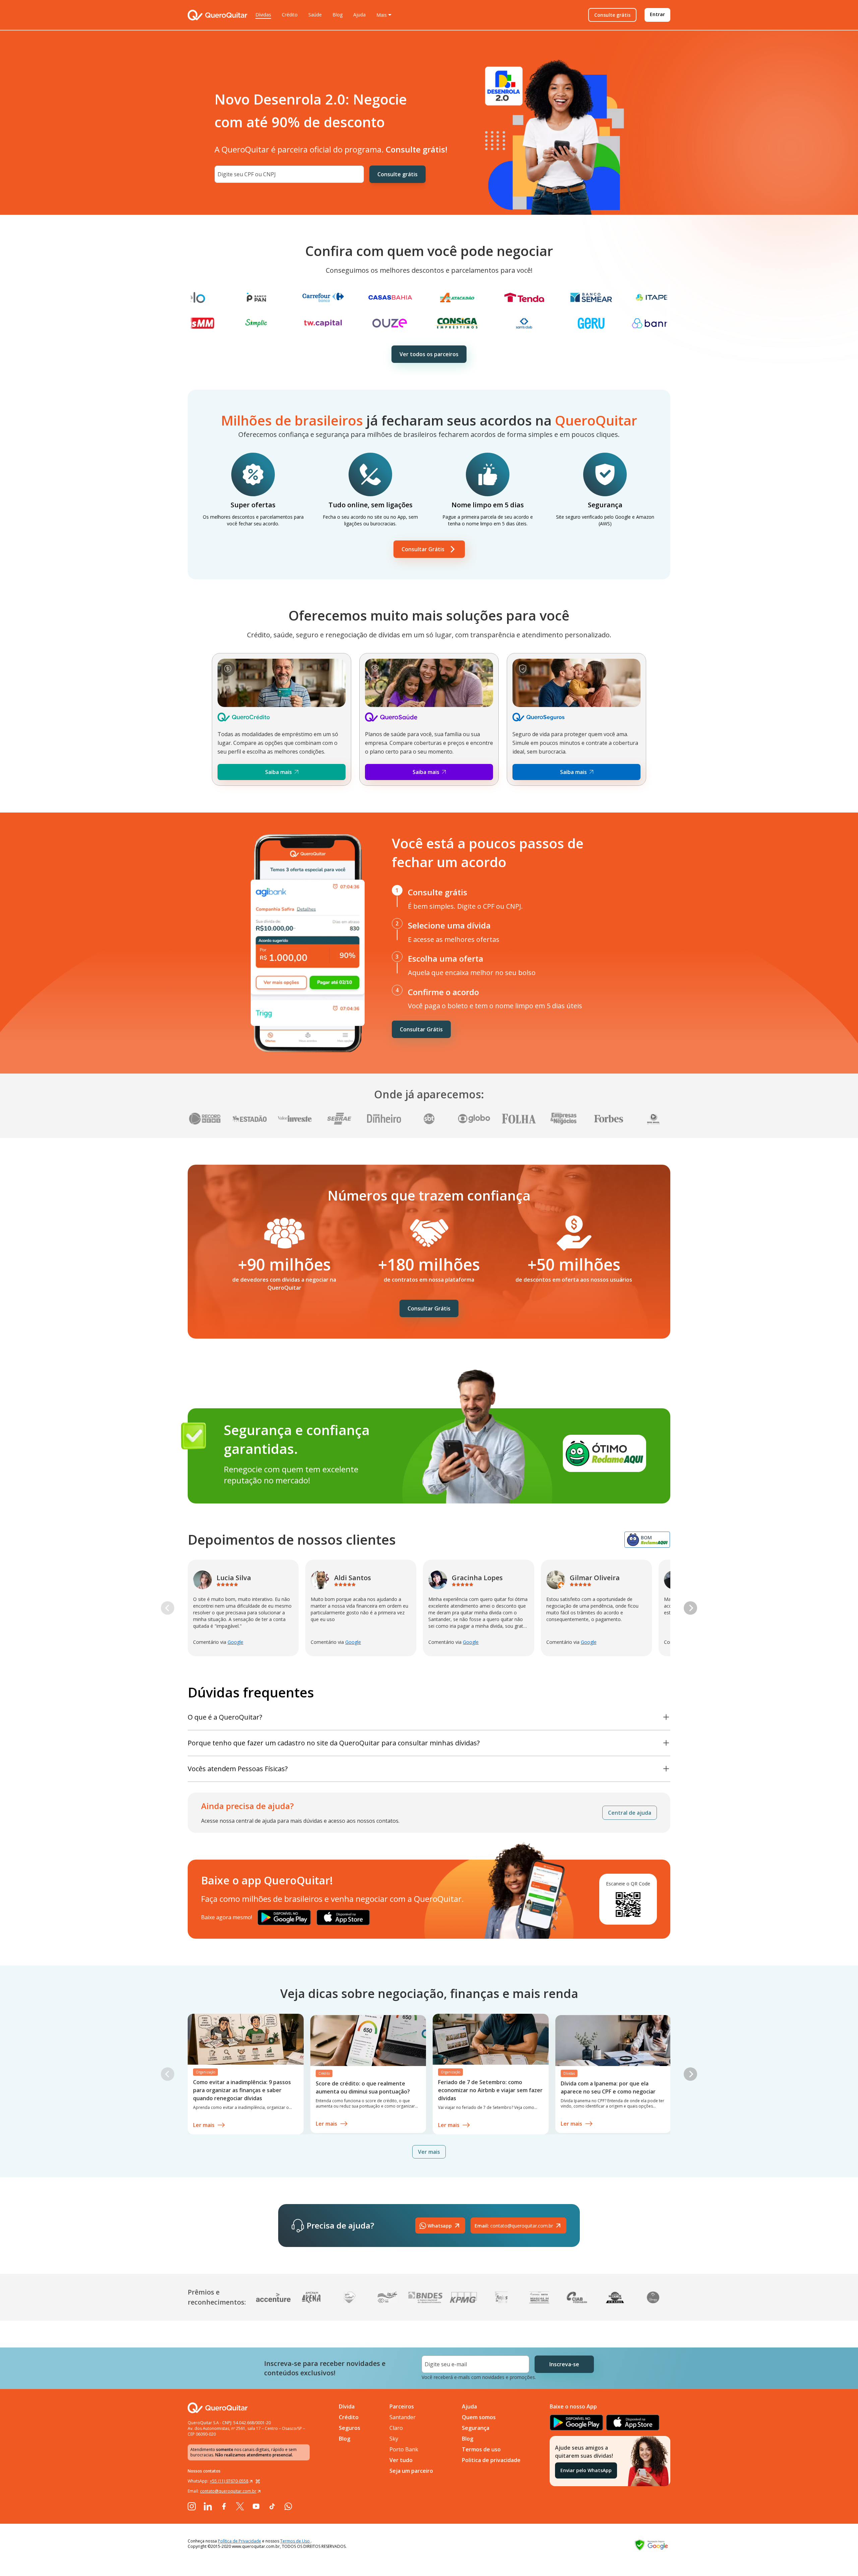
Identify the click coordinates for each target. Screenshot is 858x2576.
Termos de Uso (295, 2541)
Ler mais (204, 2125)
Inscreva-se (564, 2364)
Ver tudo (401, 2460)
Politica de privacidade (491, 2460)
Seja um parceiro (411, 2471)
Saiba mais (279, 772)
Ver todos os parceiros (429, 354)
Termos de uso (481, 2449)
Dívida (347, 2406)
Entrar (657, 14)
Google (235, 1642)
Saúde (315, 15)
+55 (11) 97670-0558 (229, 2481)
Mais (382, 15)
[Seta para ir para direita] (690, 1608)
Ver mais (429, 2152)
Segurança (476, 2428)
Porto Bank (404, 2449)
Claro (396, 2428)
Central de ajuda (630, 1813)
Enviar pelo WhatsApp (586, 2470)
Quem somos (479, 2417)
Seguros (350, 2428)
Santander (403, 2417)
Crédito (290, 15)
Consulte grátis (612, 15)
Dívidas (263, 15)
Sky (394, 2439)
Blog (338, 15)
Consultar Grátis (423, 549)
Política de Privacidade (239, 2541)
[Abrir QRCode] (258, 2481)
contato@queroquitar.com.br (514, 2226)
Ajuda (359, 15)
